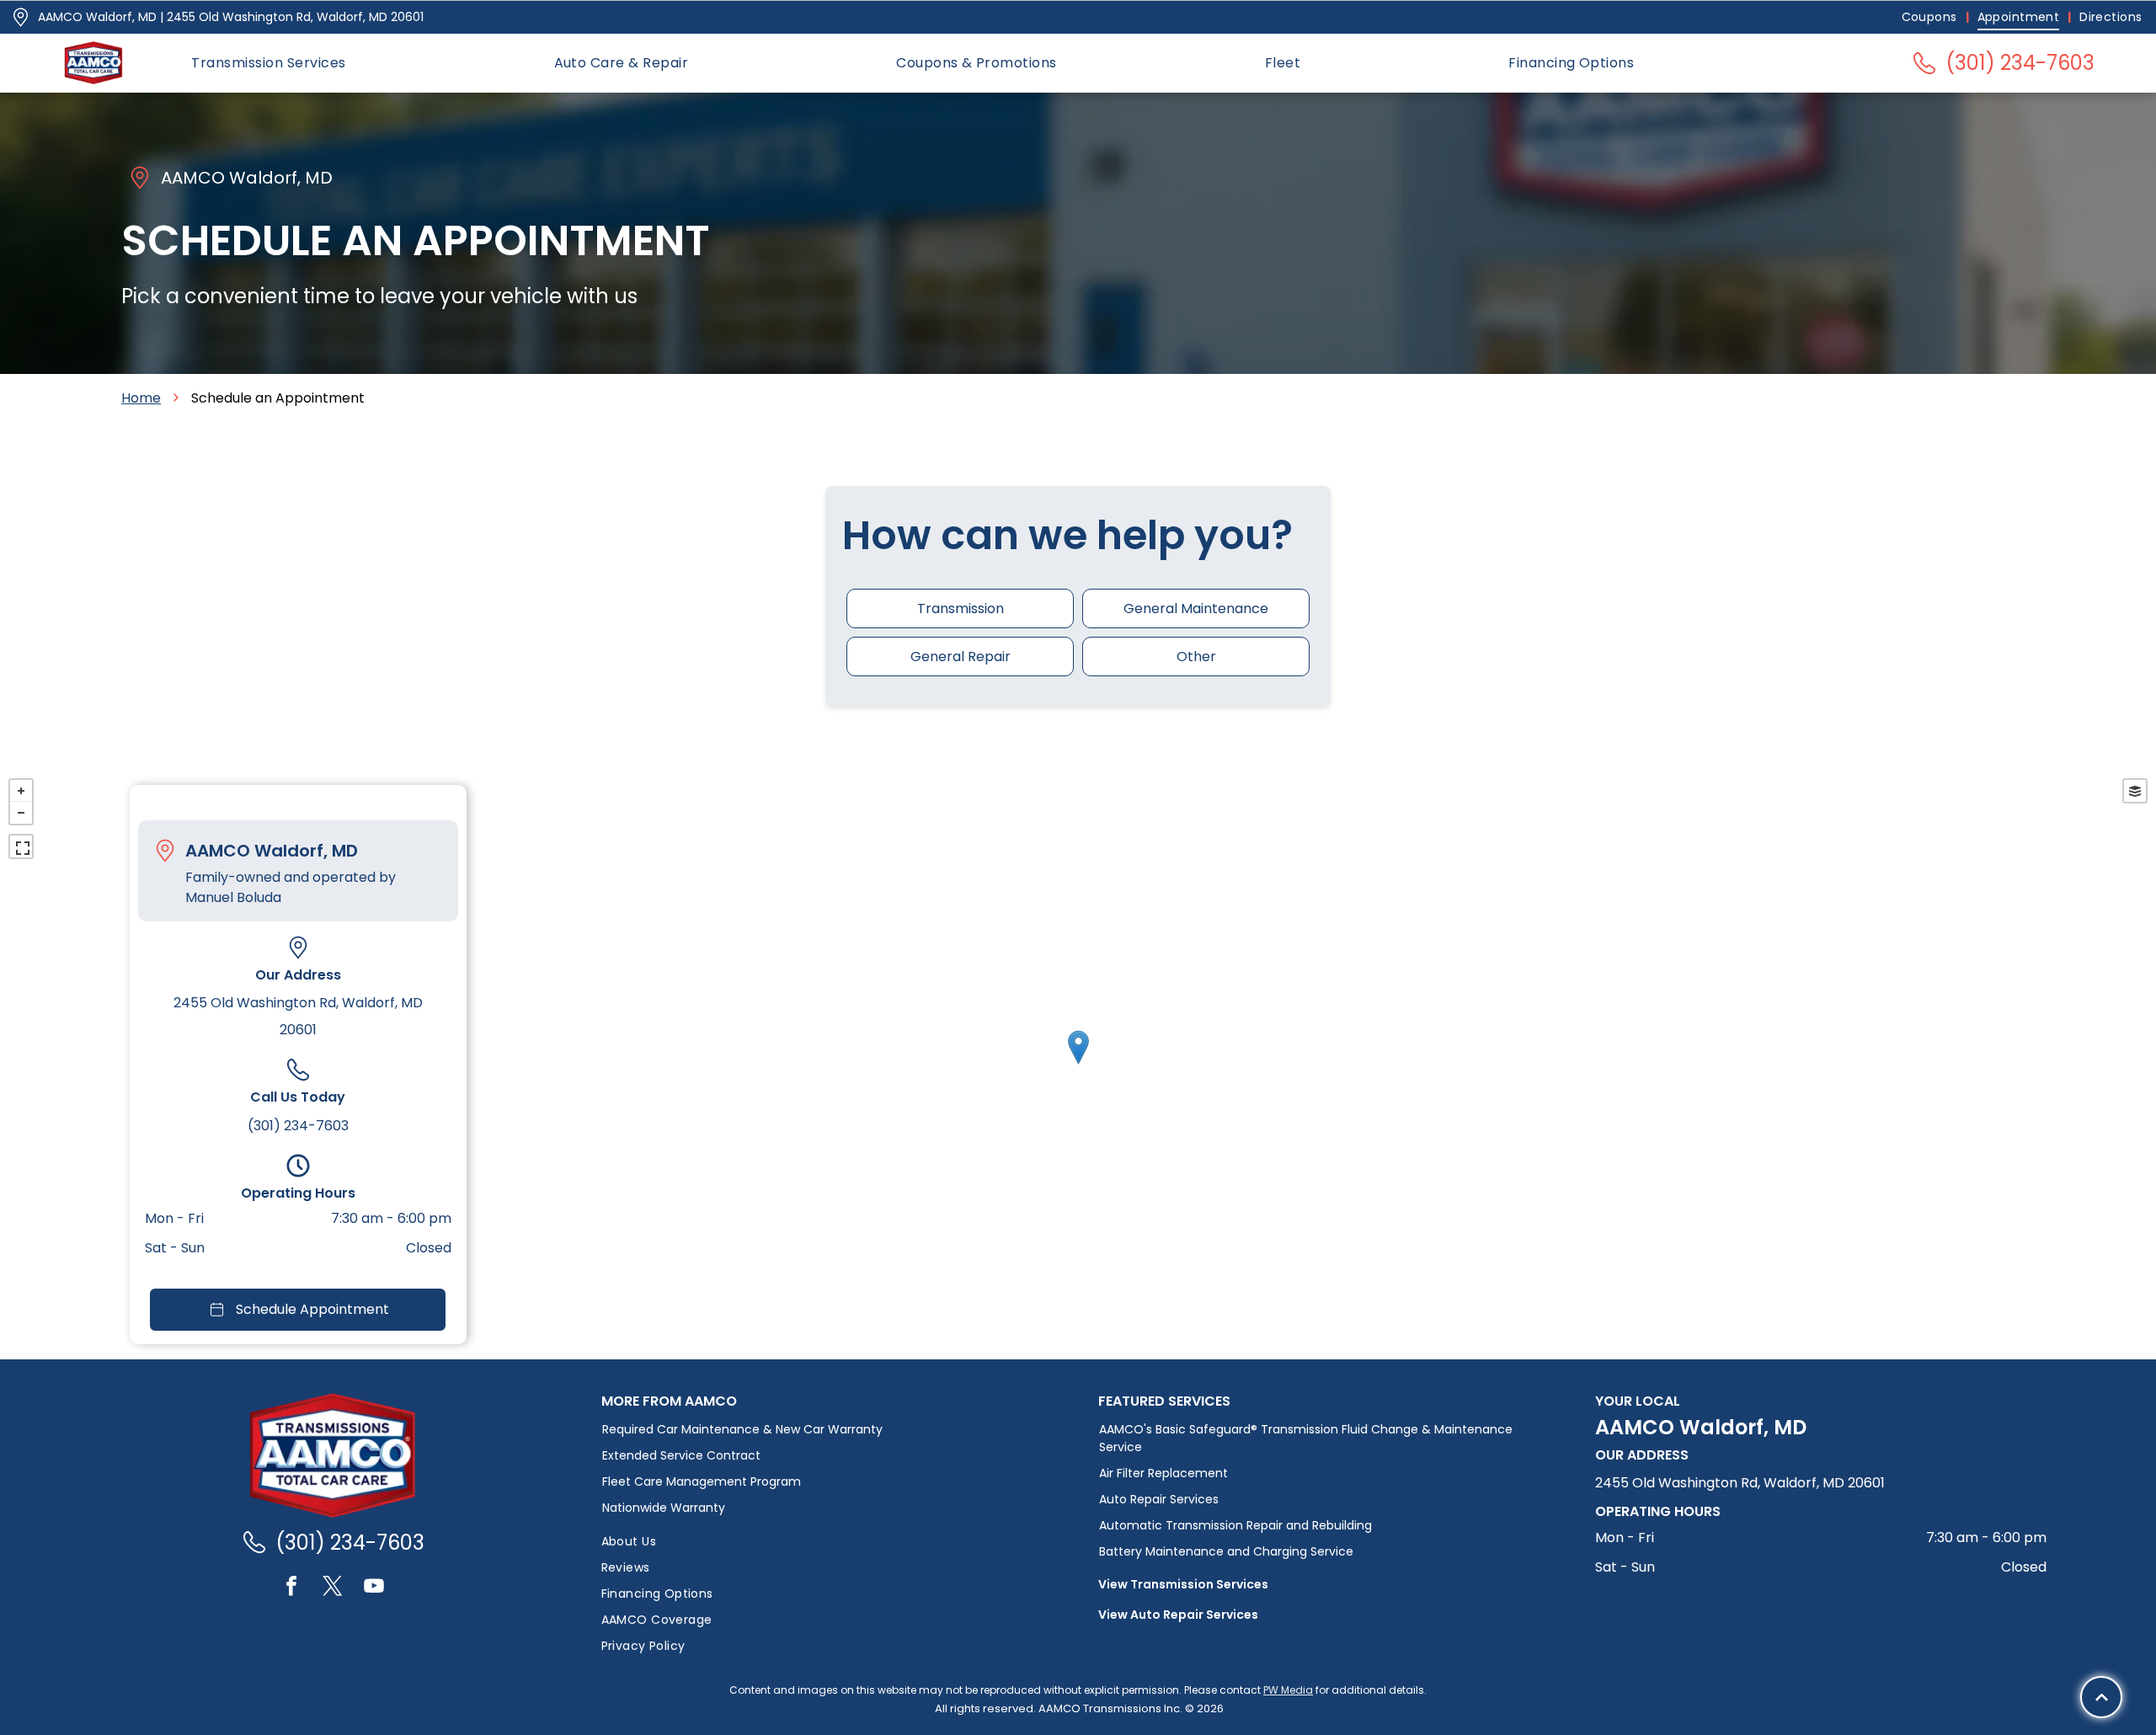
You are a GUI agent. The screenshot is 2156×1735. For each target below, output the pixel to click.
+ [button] (21, 791)
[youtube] (374, 1588)
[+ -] (1078, 1065)
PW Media (1288, 1690)
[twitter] (333, 1588)
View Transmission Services (1183, 1584)
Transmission (961, 609)
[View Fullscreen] (21, 846)
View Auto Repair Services (1178, 1615)
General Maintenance (1196, 609)
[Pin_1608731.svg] (21, 17)
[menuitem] (1931, 17)
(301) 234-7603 (298, 1126)
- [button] (21, 813)
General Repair (961, 657)
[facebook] (291, 1588)
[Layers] (2135, 791)
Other (1196, 657)
